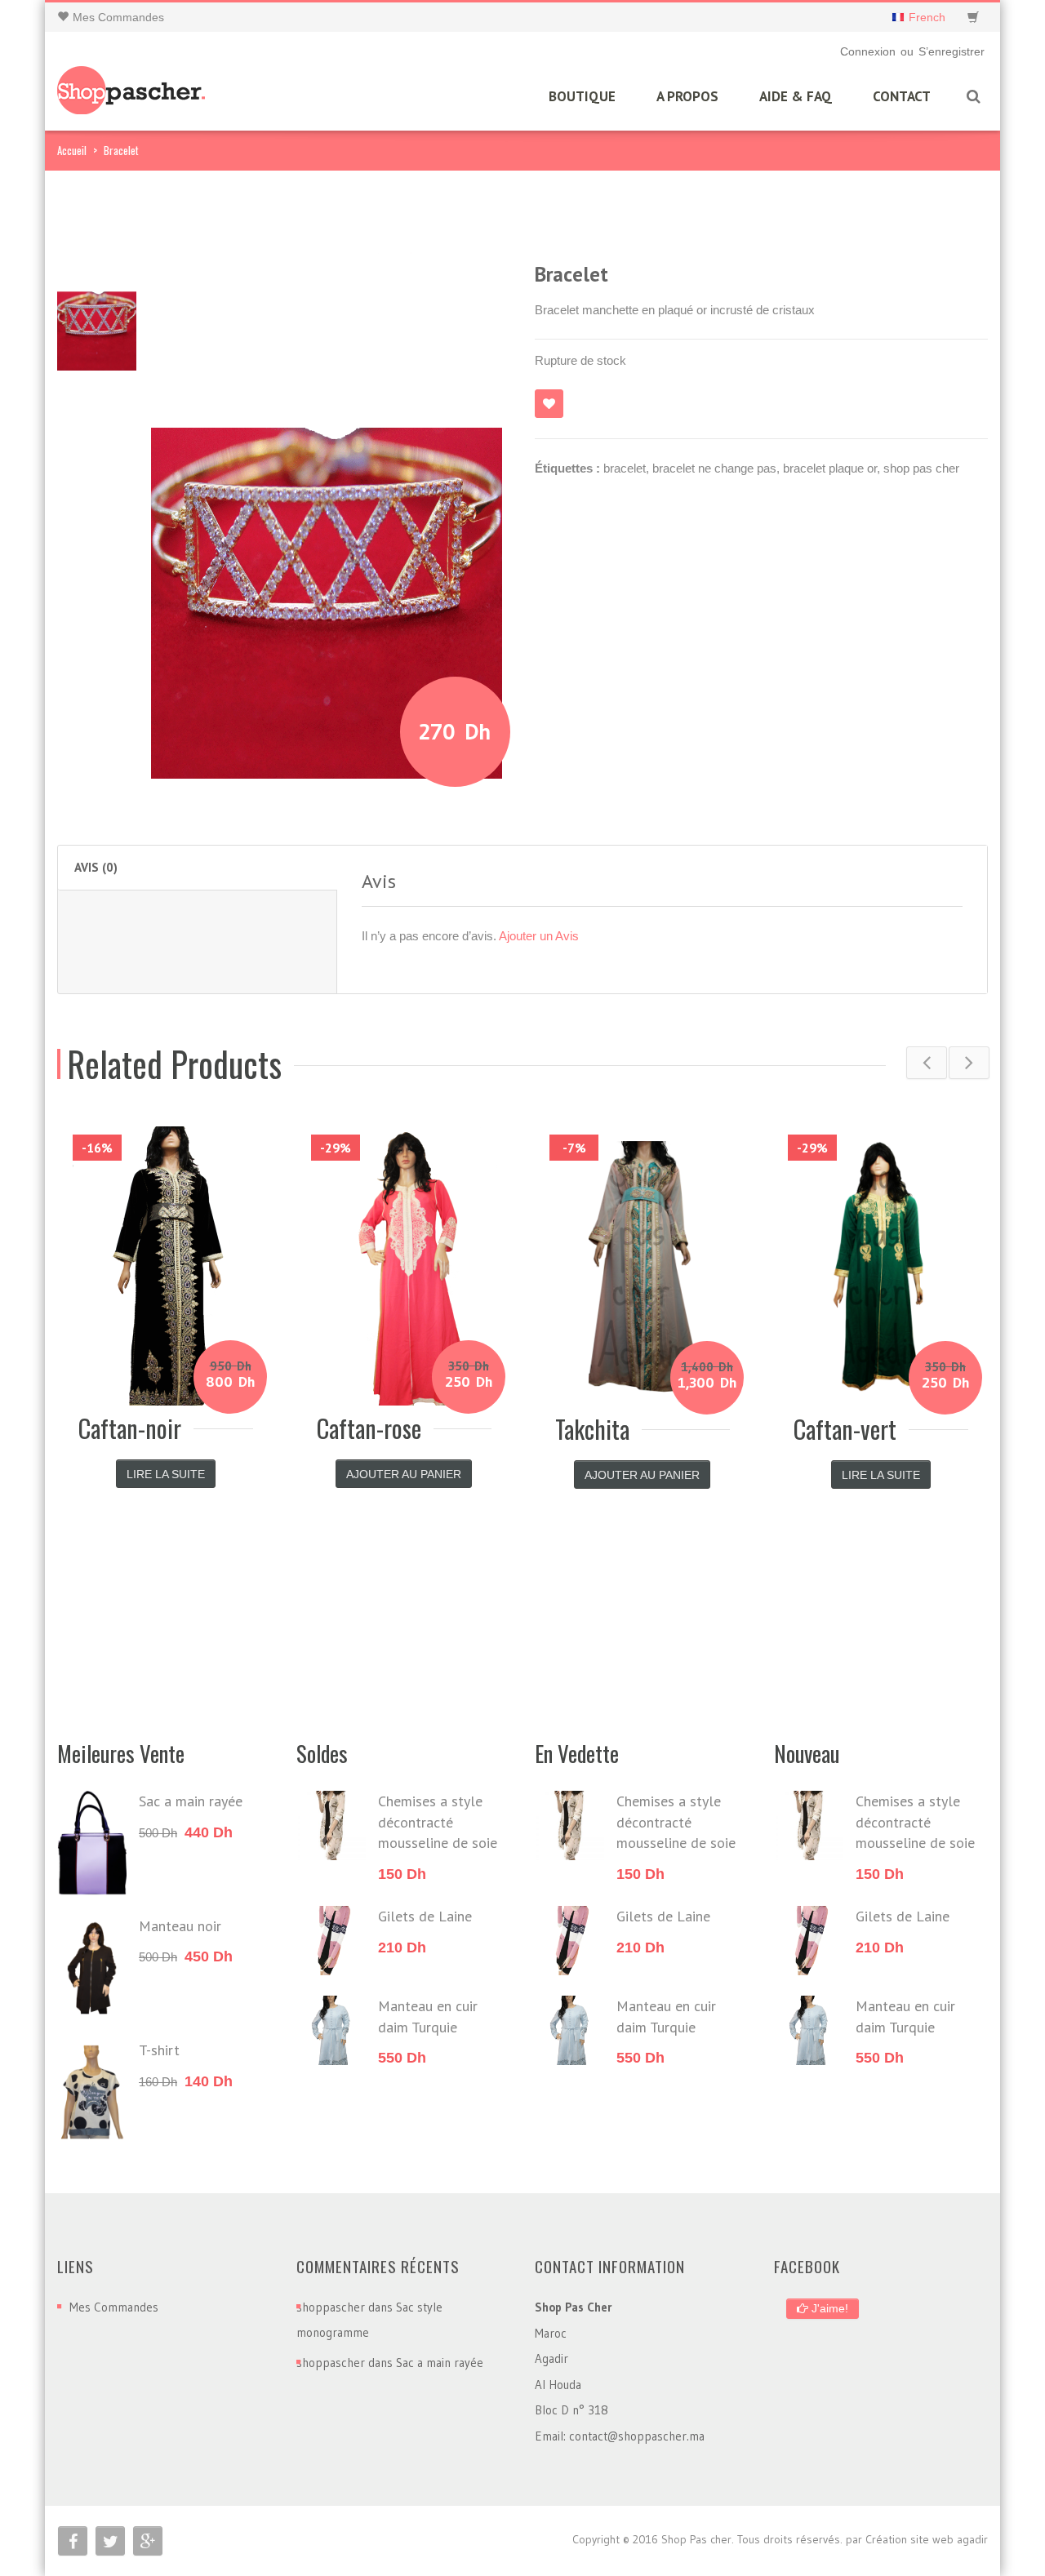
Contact (902, 96)
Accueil (72, 150)
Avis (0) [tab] (96, 867)
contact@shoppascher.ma (637, 2436)
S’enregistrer (952, 51)
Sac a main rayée (440, 2363)
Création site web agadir (927, 2539)
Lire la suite (166, 1474)
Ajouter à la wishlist (549, 404)
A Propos (687, 96)
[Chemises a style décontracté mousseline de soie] (331, 1825)
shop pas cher (921, 468)
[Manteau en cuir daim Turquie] (331, 2030)
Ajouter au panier (404, 1474)
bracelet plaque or (830, 468)
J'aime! (828, 2308)
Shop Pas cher (696, 2539)
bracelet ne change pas (714, 468)
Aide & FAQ (796, 96)
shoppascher (331, 2307)
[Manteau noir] (92, 1968)
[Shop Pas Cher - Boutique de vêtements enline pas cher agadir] (132, 84)
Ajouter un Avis (539, 936)
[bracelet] (97, 310)
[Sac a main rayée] (92, 1843)
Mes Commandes (114, 2307)
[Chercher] (973, 97)
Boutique (582, 96)
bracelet (625, 468)
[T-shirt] (92, 2092)
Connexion (868, 51)
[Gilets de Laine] (331, 1941)
